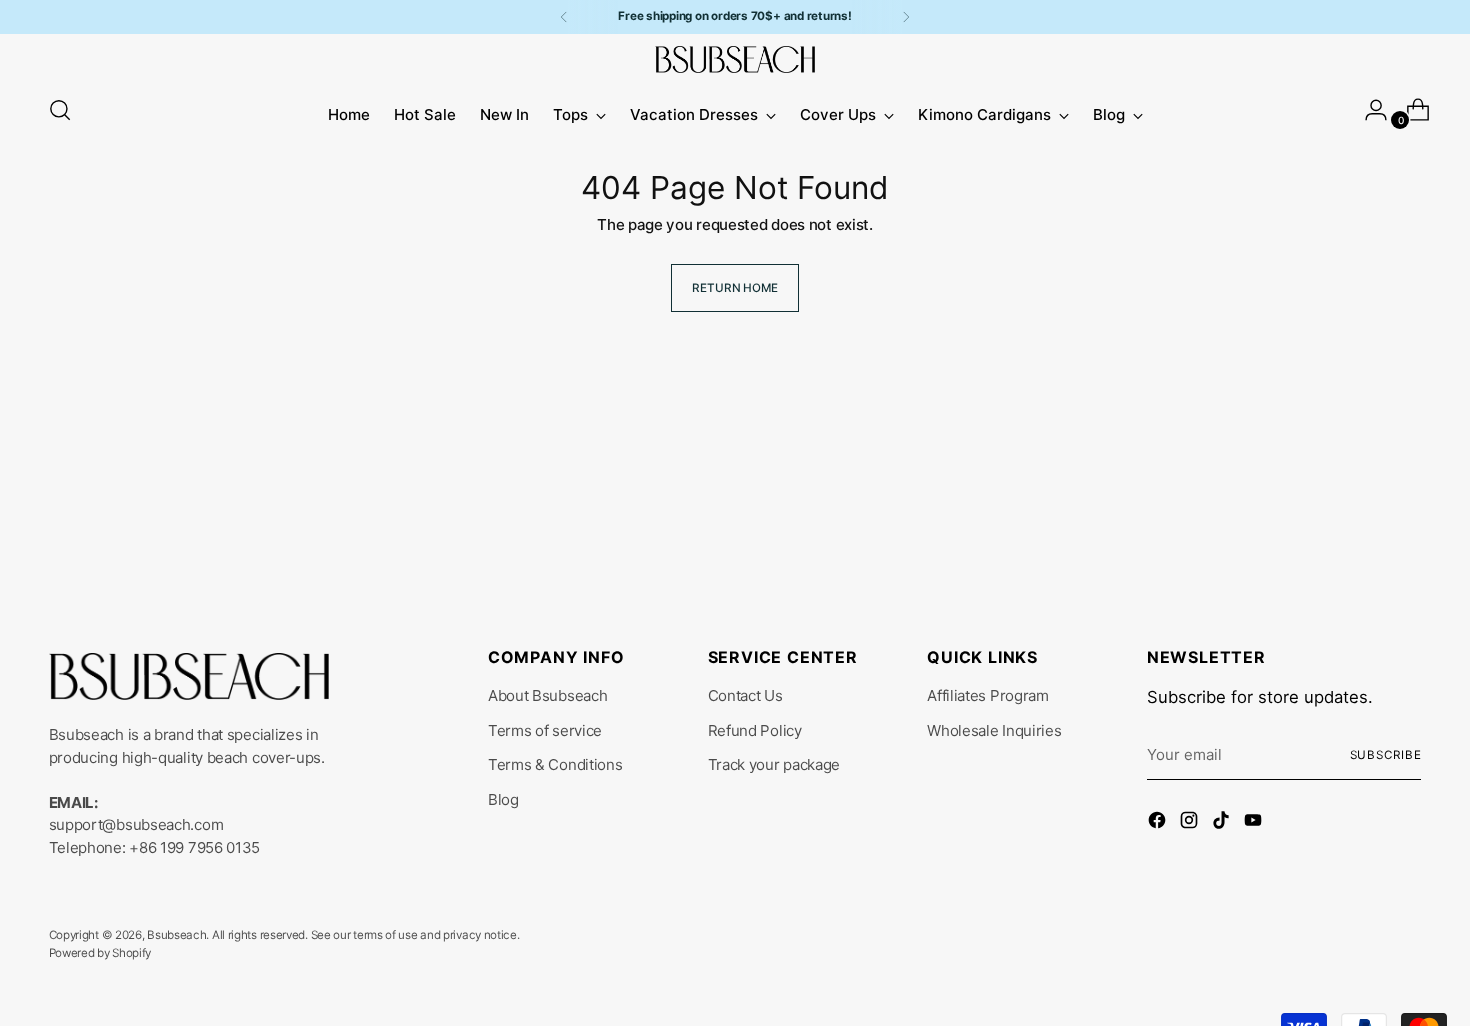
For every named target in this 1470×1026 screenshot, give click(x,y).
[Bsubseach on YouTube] (1255, 823)
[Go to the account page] (1368, 110)
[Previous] (564, 17)
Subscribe (1386, 755)
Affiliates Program (988, 695)
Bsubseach (176, 935)
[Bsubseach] (735, 59)
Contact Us (745, 695)
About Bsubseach (548, 695)
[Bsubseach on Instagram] (1191, 823)
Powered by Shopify (100, 953)
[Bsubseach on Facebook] (1159, 823)
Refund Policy (755, 730)
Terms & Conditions (555, 764)
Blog (503, 799)
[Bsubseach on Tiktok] (1223, 823)
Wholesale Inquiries (994, 730)
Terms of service (545, 730)
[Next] (906, 17)
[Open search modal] (60, 110)
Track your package (774, 764)
